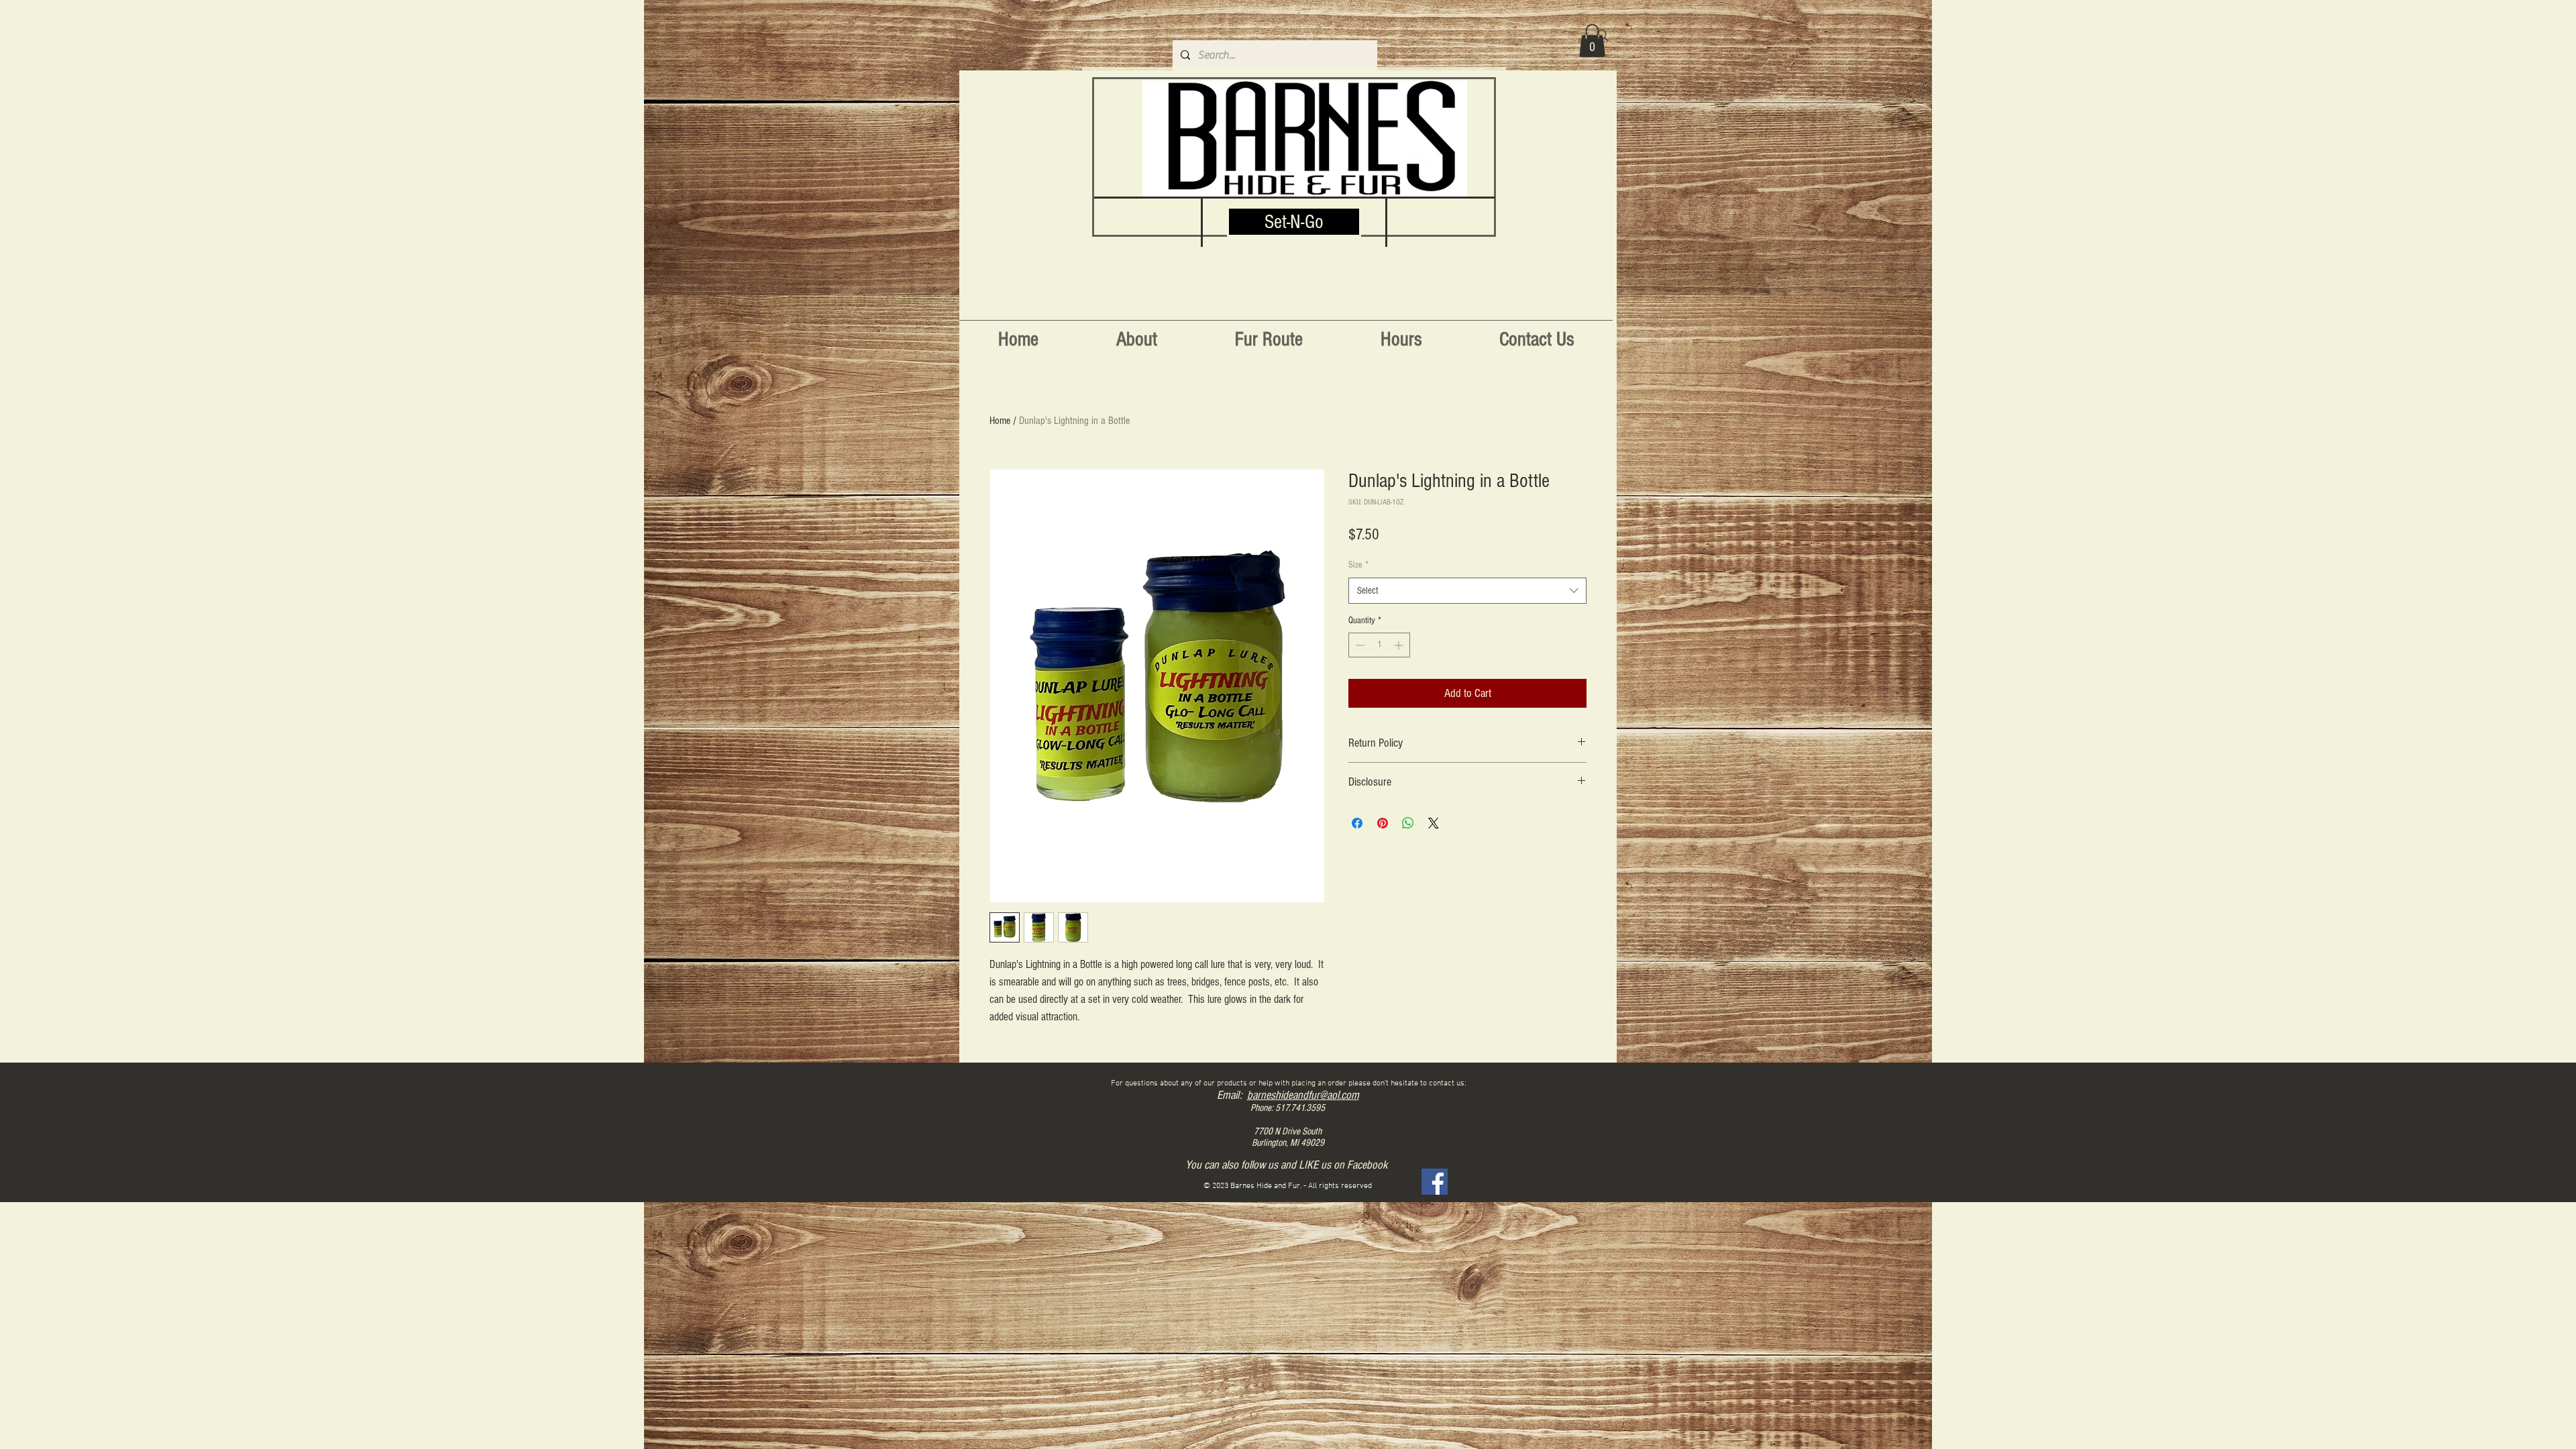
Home (1000, 421)
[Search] (1603, 36)
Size (1358, 565)
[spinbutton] (1379, 645)
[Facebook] (1435, 1182)
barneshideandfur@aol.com (1303, 1095)
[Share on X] (1434, 823)
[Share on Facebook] (1357, 823)
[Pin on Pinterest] (1383, 823)
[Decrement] (1359, 645)
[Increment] (1400, 645)
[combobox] (1467, 591)
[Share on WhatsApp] (1408, 823)
